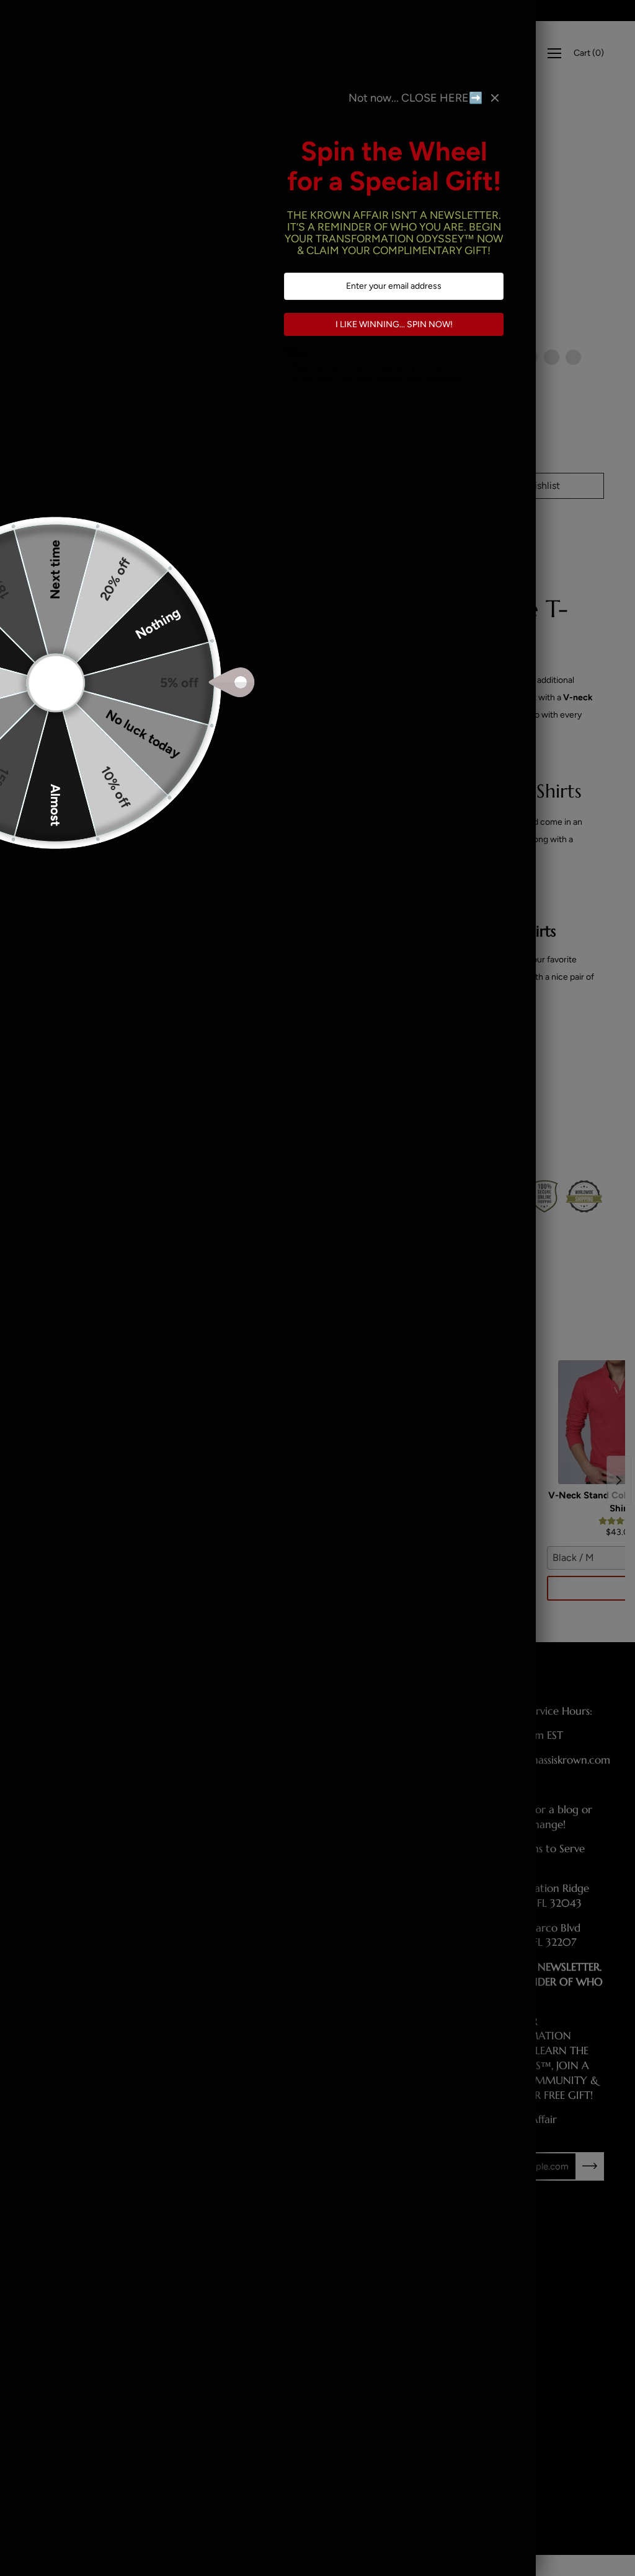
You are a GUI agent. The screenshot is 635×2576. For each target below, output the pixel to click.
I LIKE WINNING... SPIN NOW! (394, 324)
